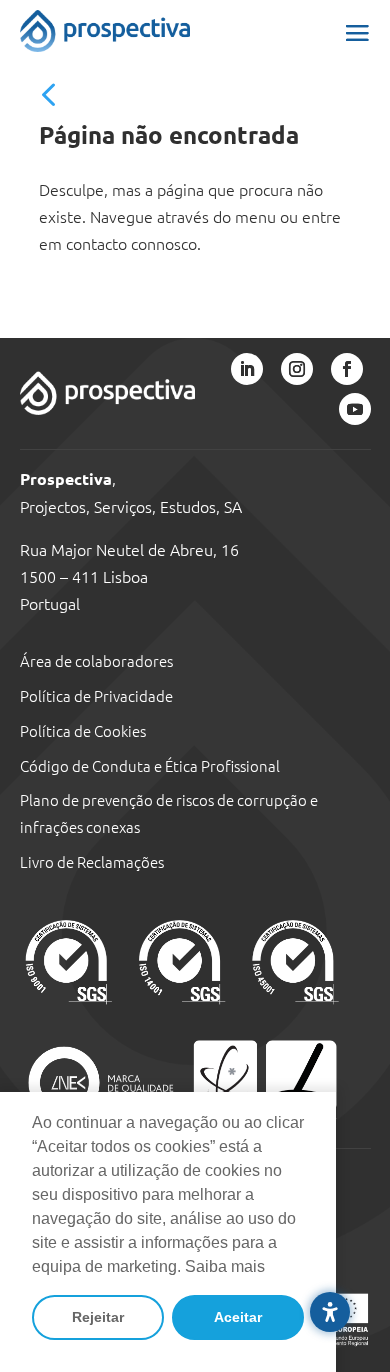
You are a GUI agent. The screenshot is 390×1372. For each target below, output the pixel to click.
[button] (357, 32)
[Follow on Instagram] (297, 369)
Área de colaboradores (96, 660)
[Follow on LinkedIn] (247, 369)
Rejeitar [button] (98, 1317)
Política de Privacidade (96, 695)
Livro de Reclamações (92, 861)
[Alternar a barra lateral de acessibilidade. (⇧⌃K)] (330, 1312)
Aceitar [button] (238, 1317)
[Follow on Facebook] (347, 369)
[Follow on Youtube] (355, 409)
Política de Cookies (83, 730)
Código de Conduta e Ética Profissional (150, 765)
